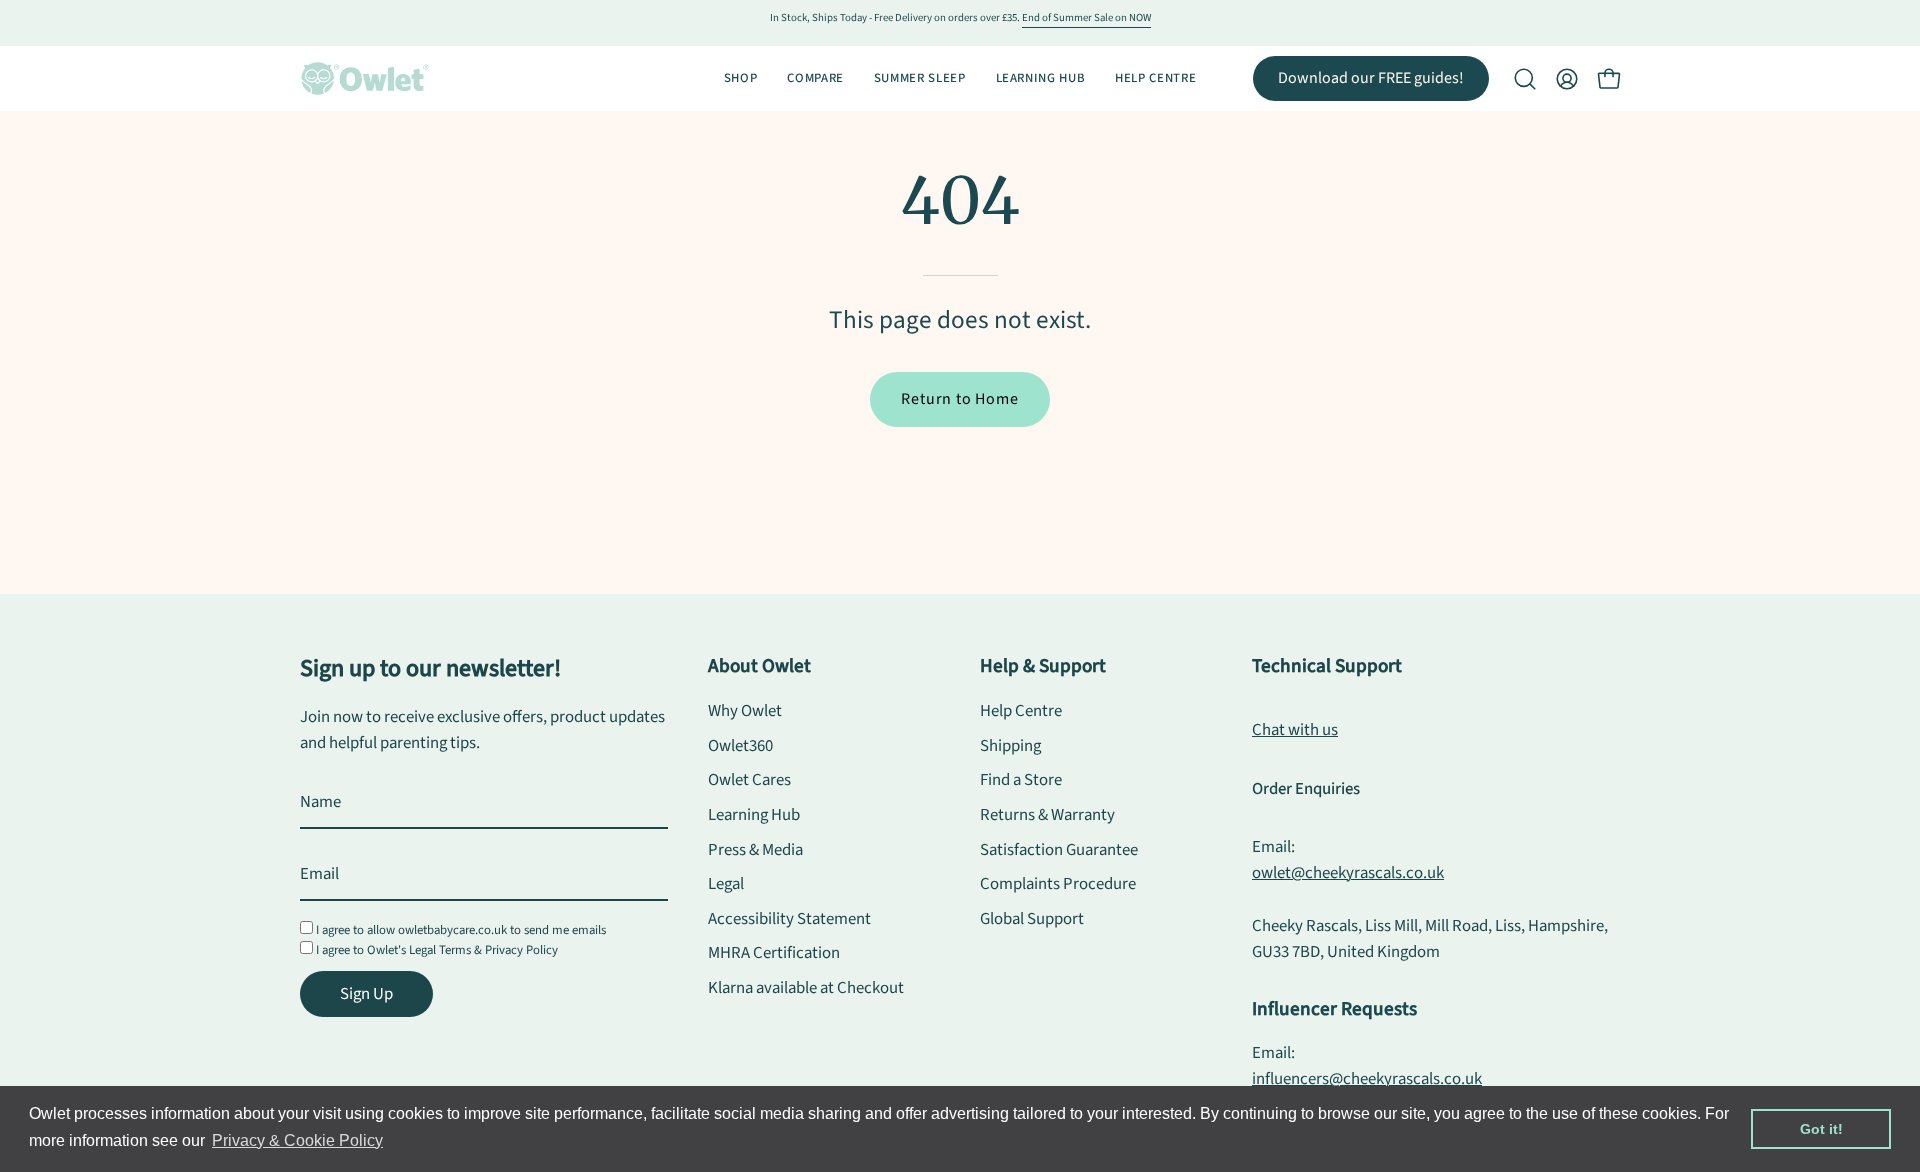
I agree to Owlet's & (437, 950)
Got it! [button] (1821, 1129)
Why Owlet (745, 711)
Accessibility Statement (789, 919)
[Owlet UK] (365, 78)
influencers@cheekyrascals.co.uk (1367, 1079)
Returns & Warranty (1047, 815)
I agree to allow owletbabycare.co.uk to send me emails (461, 930)
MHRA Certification (774, 954)
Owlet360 (740, 746)
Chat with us (1295, 730)
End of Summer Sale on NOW (1086, 17)
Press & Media (755, 850)
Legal (726, 884)
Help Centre (1021, 711)
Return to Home (959, 399)
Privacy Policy (521, 950)
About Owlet (759, 666)
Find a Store (1021, 780)
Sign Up (366, 994)
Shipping (1010, 746)
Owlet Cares (749, 780)
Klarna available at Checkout (806, 988)
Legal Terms (440, 950)
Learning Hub (754, 815)
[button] (1525, 79)
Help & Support (1043, 666)
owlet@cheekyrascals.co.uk (1348, 873)
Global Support (1032, 919)
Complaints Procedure (1058, 884)
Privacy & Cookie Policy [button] (297, 1140)
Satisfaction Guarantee (1059, 850)
